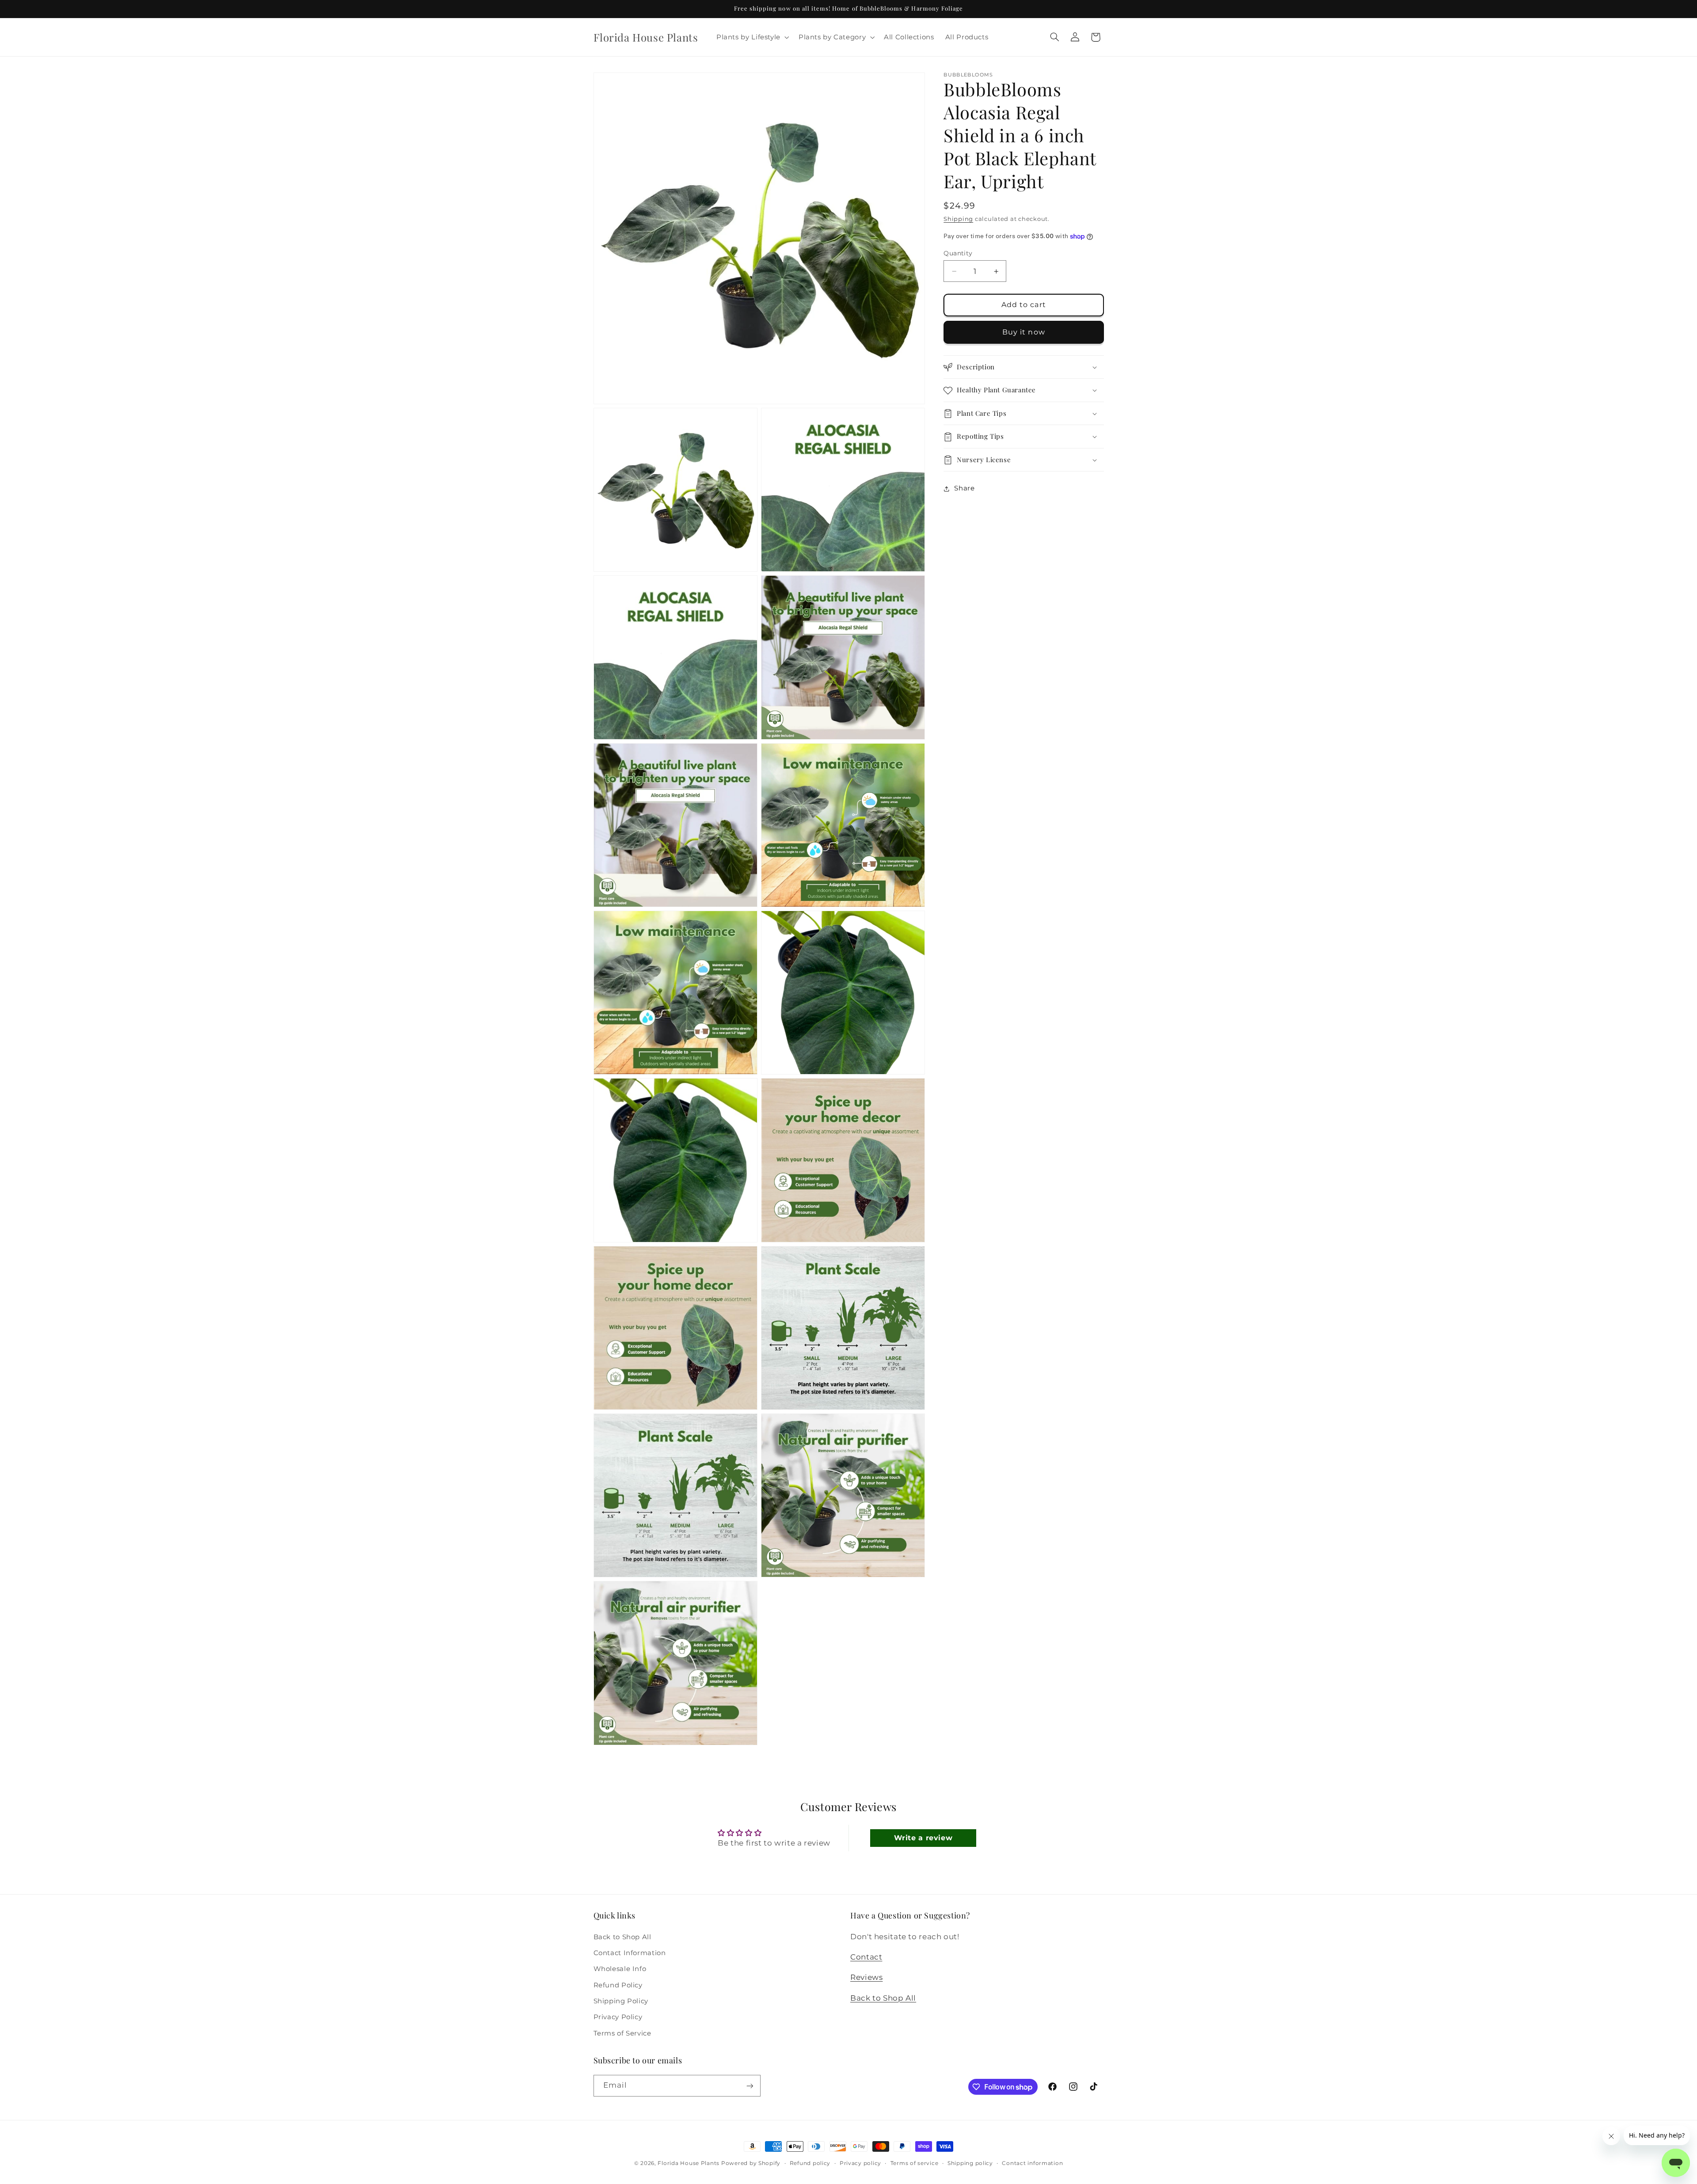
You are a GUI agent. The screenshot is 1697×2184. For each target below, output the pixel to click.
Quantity (958, 253)
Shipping (958, 219)
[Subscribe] (750, 2086)
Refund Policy (618, 1985)
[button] (752, 37)
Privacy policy (860, 2163)
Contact (866, 1956)
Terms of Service (622, 2033)
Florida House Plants (689, 2163)
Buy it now (1024, 332)
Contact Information (630, 1952)
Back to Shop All (622, 1937)
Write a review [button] (923, 1838)
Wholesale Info (620, 1969)
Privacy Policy (618, 2017)
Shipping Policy (621, 2001)
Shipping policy (970, 2163)
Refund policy (810, 2163)
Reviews (866, 1977)
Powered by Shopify (751, 2163)
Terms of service (915, 2163)
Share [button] (964, 489)
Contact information (1032, 2163)
